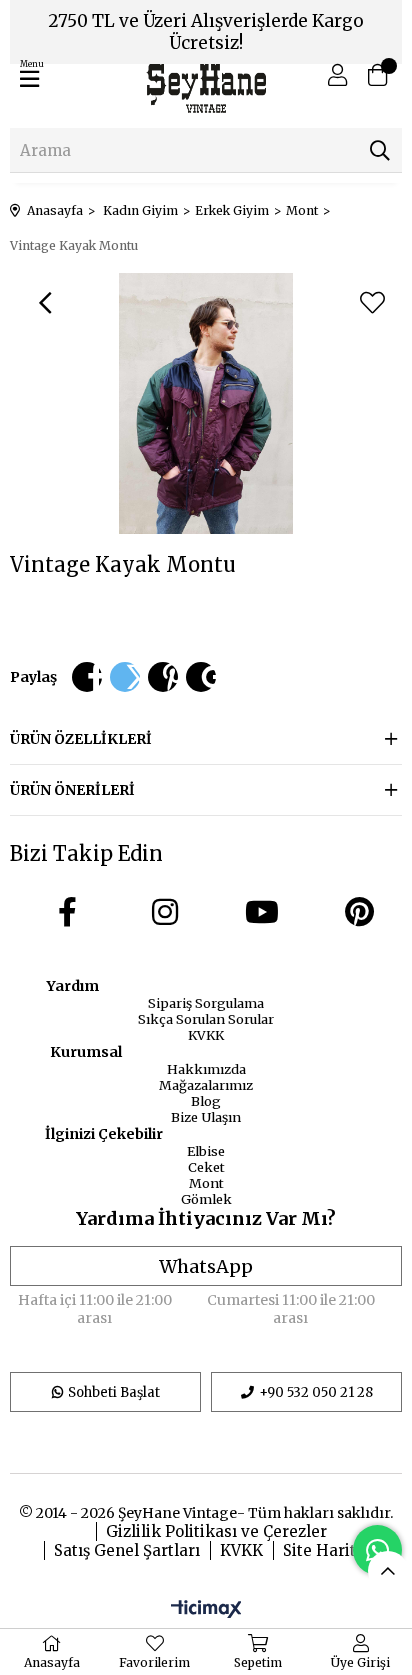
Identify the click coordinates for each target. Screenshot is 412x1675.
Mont (206, 1183)
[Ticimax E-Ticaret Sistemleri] (206, 1610)
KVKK (206, 1035)
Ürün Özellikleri (81, 739)
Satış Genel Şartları (127, 1550)
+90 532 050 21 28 (316, 1392)
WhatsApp (206, 1266)
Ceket (206, 1167)
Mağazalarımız (206, 1085)
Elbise (206, 1151)
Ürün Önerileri (72, 790)
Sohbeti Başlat (114, 1392)
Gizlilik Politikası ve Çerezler (216, 1531)
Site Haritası (330, 1550)
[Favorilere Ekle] (372, 303)
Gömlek (206, 1199)
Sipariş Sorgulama (206, 1003)
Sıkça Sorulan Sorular (206, 1019)
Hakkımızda (206, 1069)
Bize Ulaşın (206, 1117)
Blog (206, 1101)
